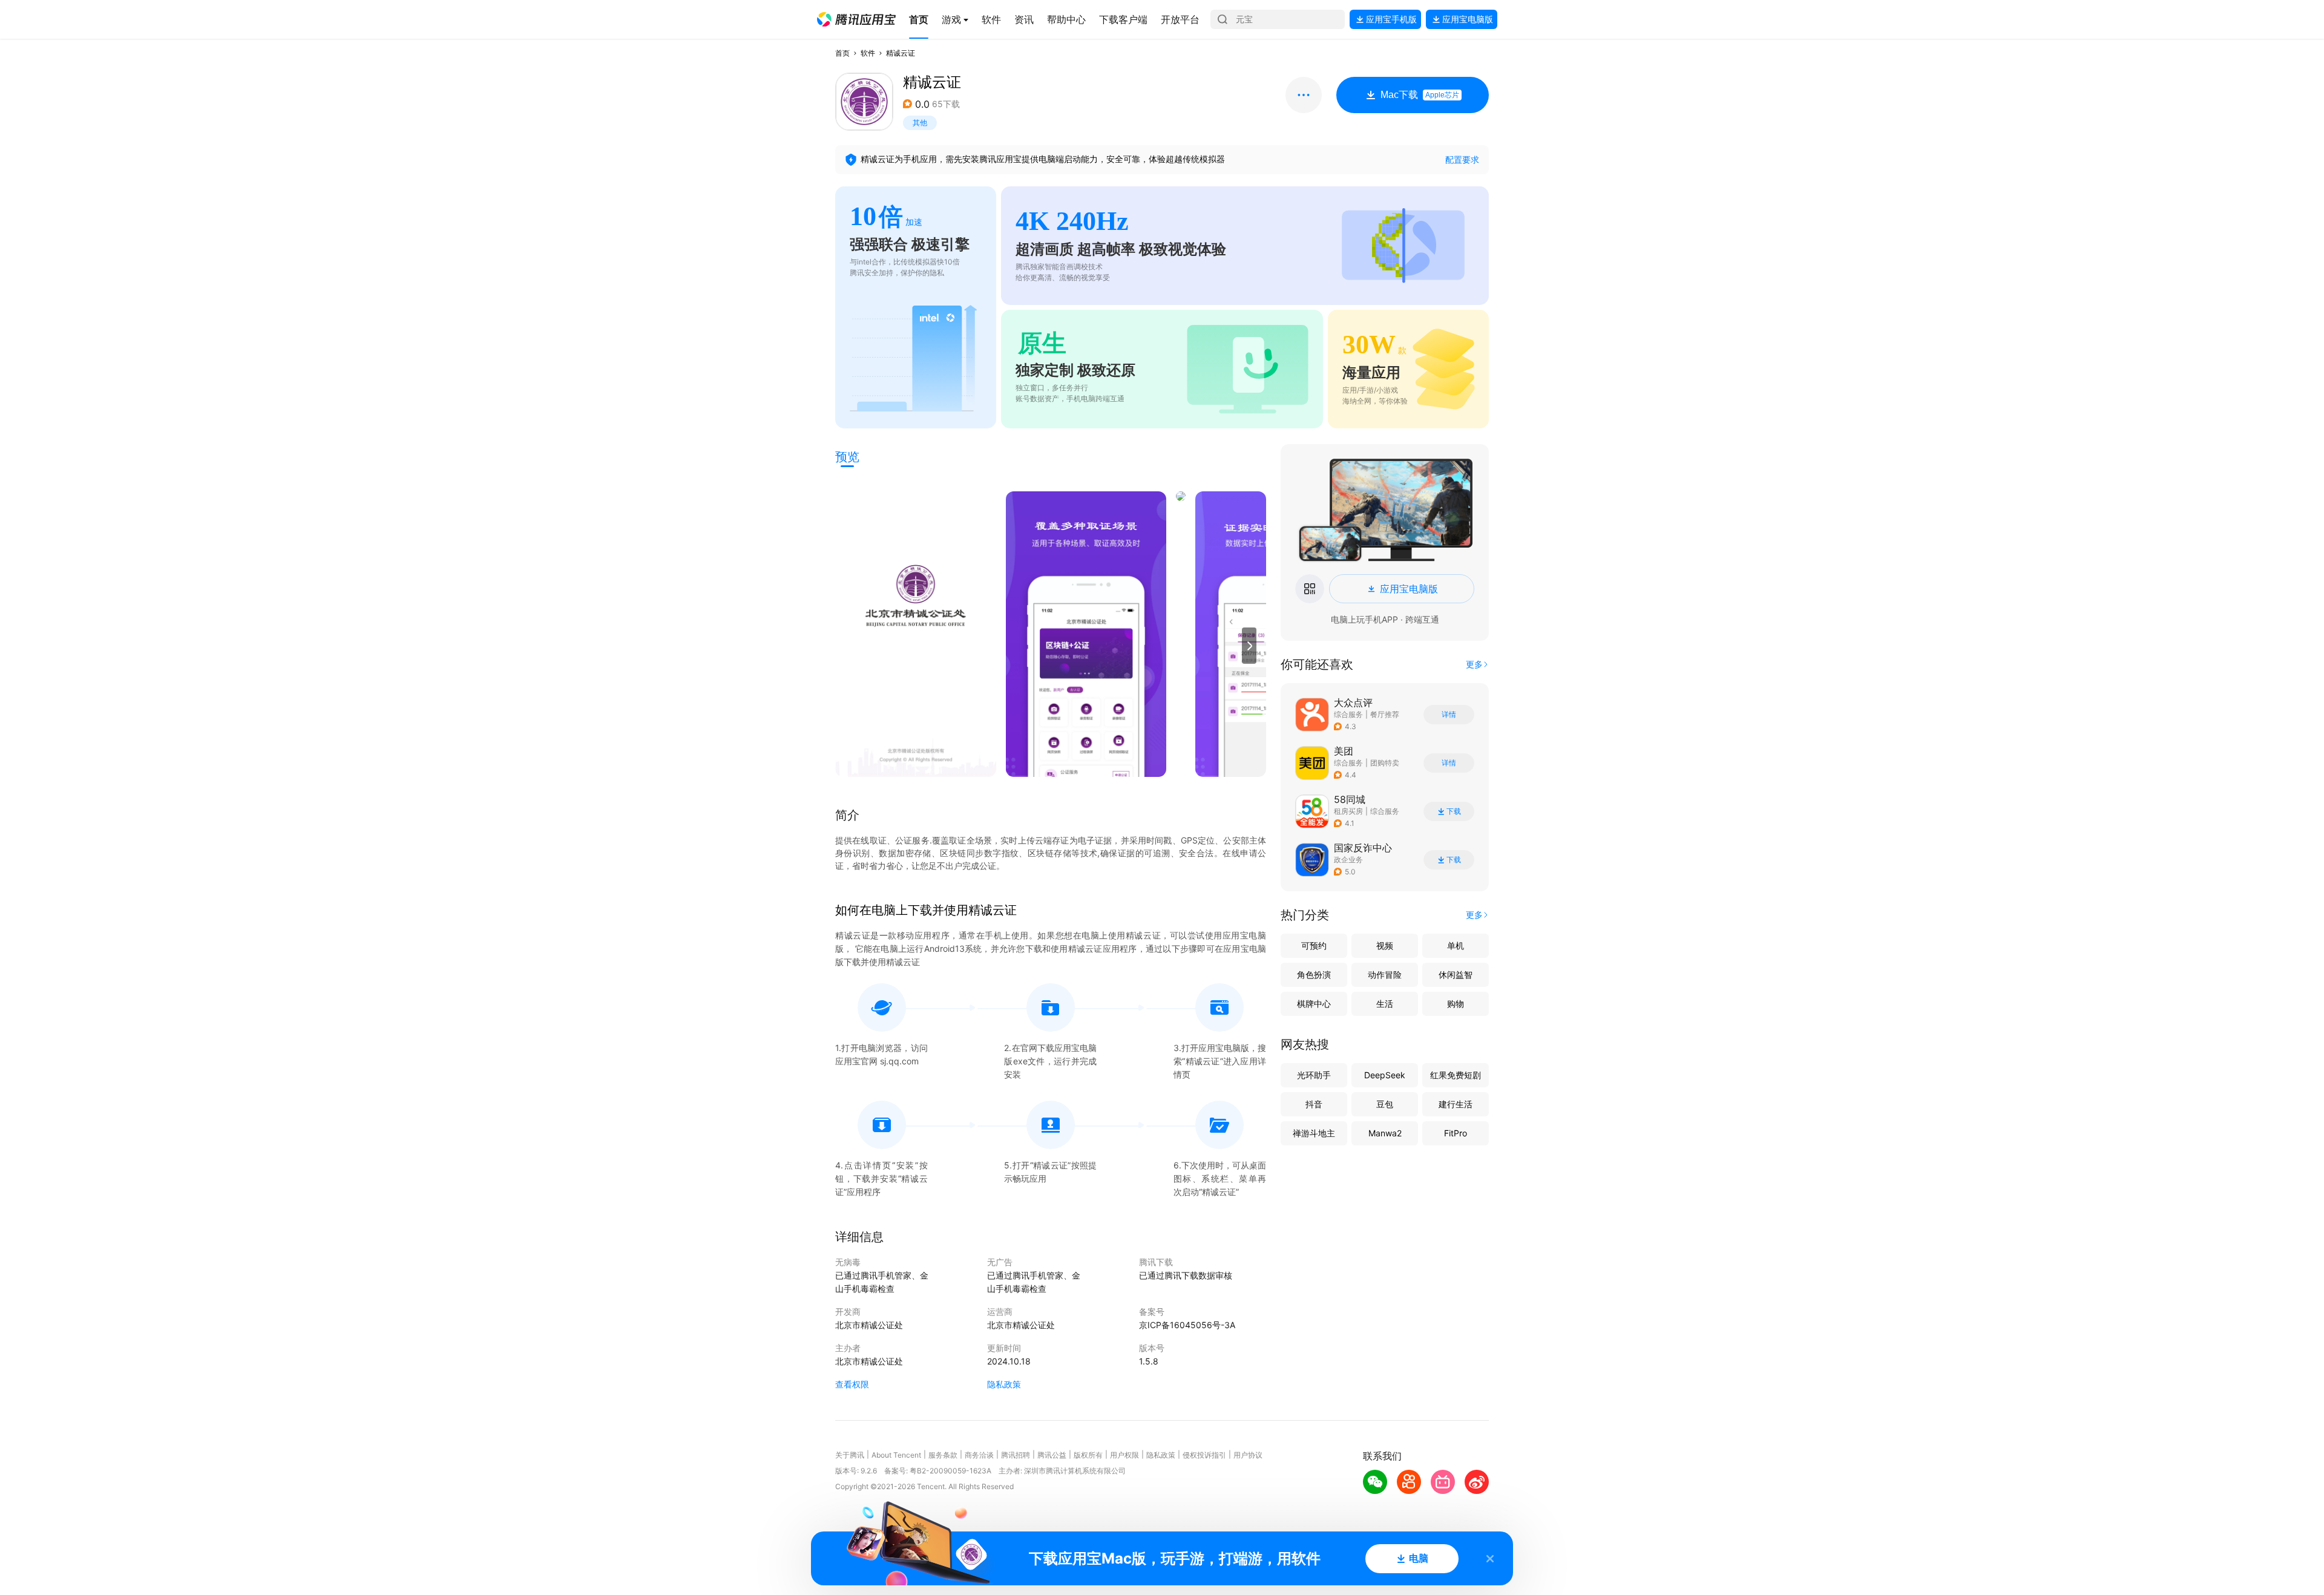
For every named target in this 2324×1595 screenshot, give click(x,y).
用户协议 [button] (1248, 1455)
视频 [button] (1385, 945)
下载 (1454, 811)
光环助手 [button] (1314, 1075)
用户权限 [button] (1124, 1455)
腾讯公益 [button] (1052, 1455)
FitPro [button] (1456, 1133)
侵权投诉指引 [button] (1204, 1455)
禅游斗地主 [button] (1314, 1133)
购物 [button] (1456, 1004)
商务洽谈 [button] (979, 1455)
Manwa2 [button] (1385, 1133)
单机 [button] (1456, 945)
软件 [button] (868, 53)
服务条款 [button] (943, 1455)
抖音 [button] (1314, 1104)
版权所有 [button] (1088, 1455)
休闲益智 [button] (1456, 974)
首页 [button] (842, 53)
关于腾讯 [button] (850, 1455)
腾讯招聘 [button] (1016, 1455)
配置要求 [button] (1462, 159)
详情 (1449, 715)
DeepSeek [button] (1385, 1075)
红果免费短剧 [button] (1456, 1075)
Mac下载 (1420, 95)
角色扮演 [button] (1314, 974)
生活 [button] (1385, 1004)
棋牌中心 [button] (1314, 1004)
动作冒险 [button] (1385, 974)
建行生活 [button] (1456, 1104)
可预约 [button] (1314, 945)
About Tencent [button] (896, 1455)
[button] (856, 19)
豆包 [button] (1385, 1104)
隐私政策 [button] (1004, 1384)
